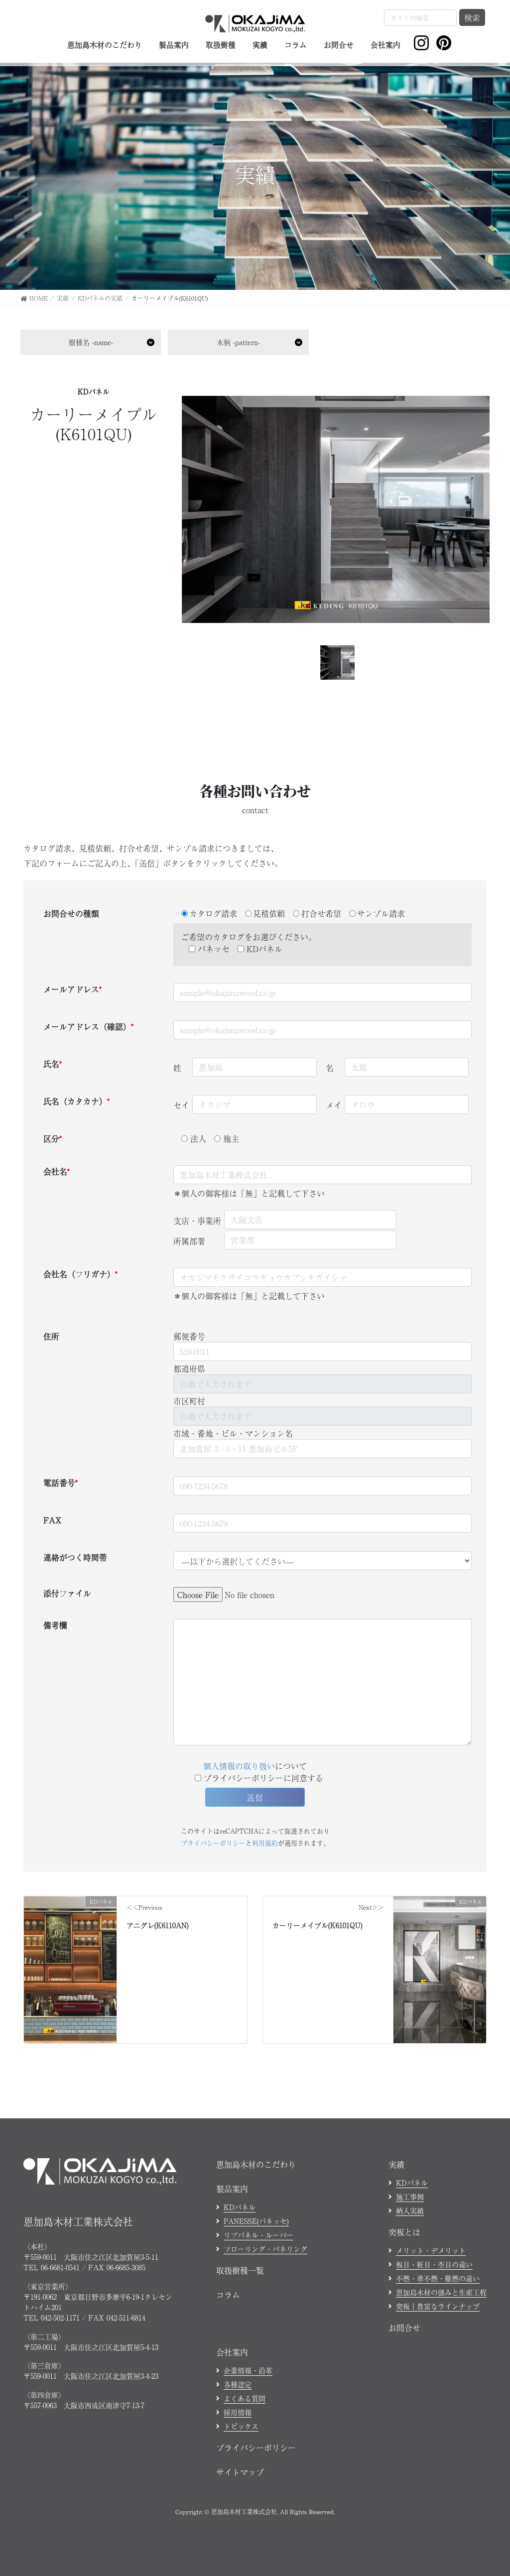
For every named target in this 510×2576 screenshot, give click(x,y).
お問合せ (404, 2328)
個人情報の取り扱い (239, 1766)
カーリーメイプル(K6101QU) (318, 1925)
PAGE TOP (490, 2489)
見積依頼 (269, 913)
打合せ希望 (321, 913)
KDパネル (94, 391)
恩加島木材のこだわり (256, 2164)
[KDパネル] (70, 1929)
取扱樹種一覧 (240, 2270)
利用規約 (265, 1843)
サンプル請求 (381, 913)
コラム (228, 2295)
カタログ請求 (213, 913)
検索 (472, 17)
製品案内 (232, 2189)
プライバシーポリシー (213, 1843)
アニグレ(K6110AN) (158, 1925)
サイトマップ (240, 2472)
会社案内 (232, 2352)
